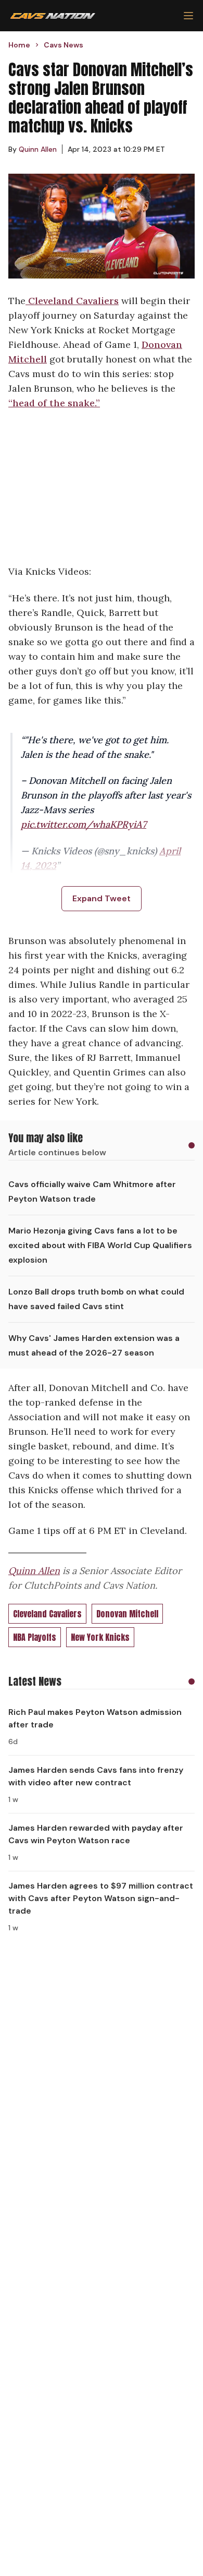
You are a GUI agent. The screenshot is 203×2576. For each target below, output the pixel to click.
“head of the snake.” (54, 403)
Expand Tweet (102, 898)
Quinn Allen (34, 1571)
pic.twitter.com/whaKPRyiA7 (84, 824)
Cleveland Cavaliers (72, 301)
